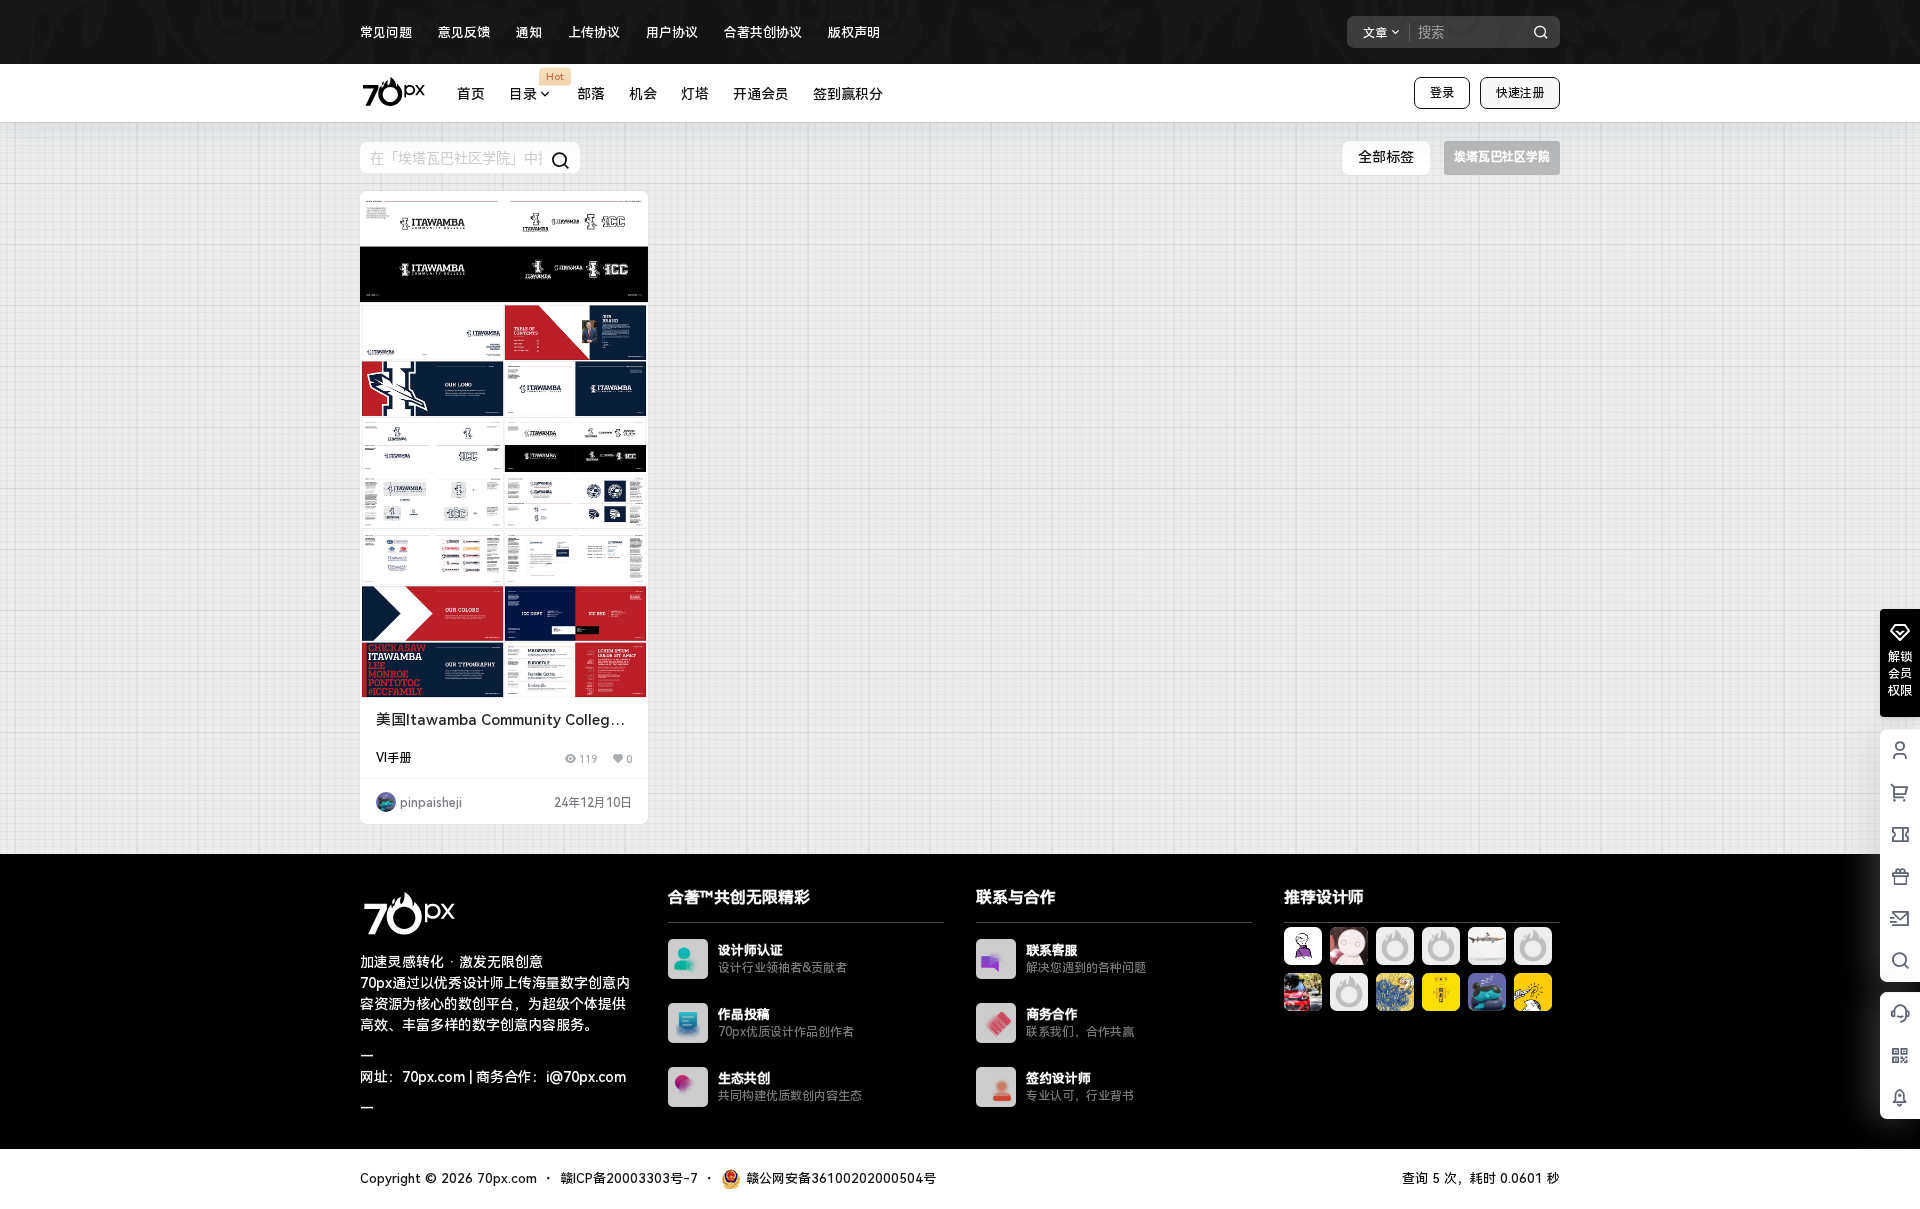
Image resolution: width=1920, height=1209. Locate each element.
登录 (1442, 93)
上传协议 (594, 32)
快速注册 (1520, 93)
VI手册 (393, 758)
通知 (529, 32)
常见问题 (386, 32)
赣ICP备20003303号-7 (629, 1178)
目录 (536, 86)
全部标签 (1386, 157)
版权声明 (854, 32)
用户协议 (672, 32)
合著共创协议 (763, 32)
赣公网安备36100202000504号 (841, 1178)
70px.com (505, 1178)
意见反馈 (464, 32)
